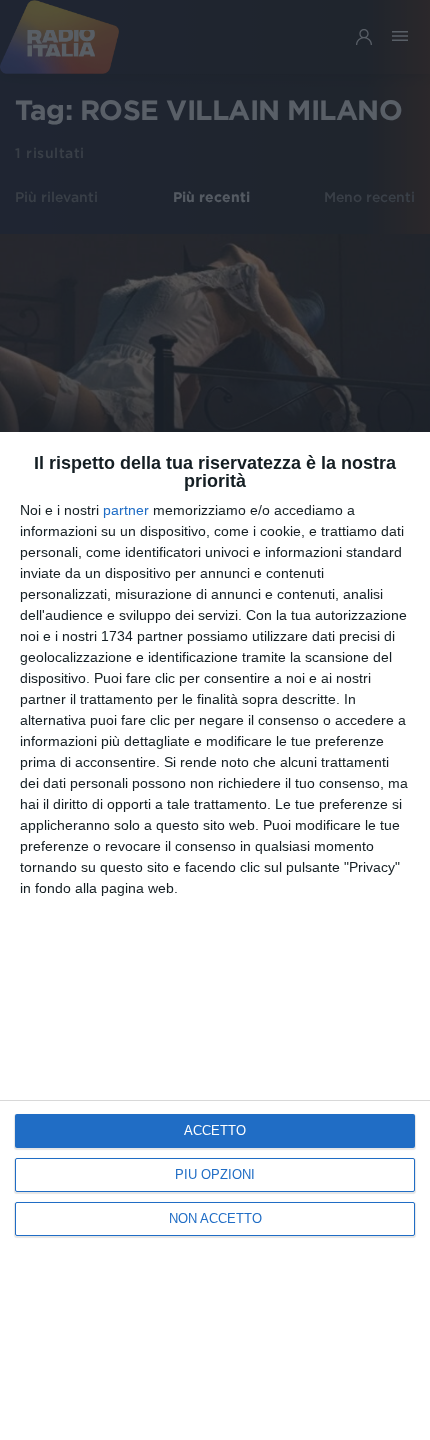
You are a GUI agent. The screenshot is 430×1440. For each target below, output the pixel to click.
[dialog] (215, 936)
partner (126, 510)
